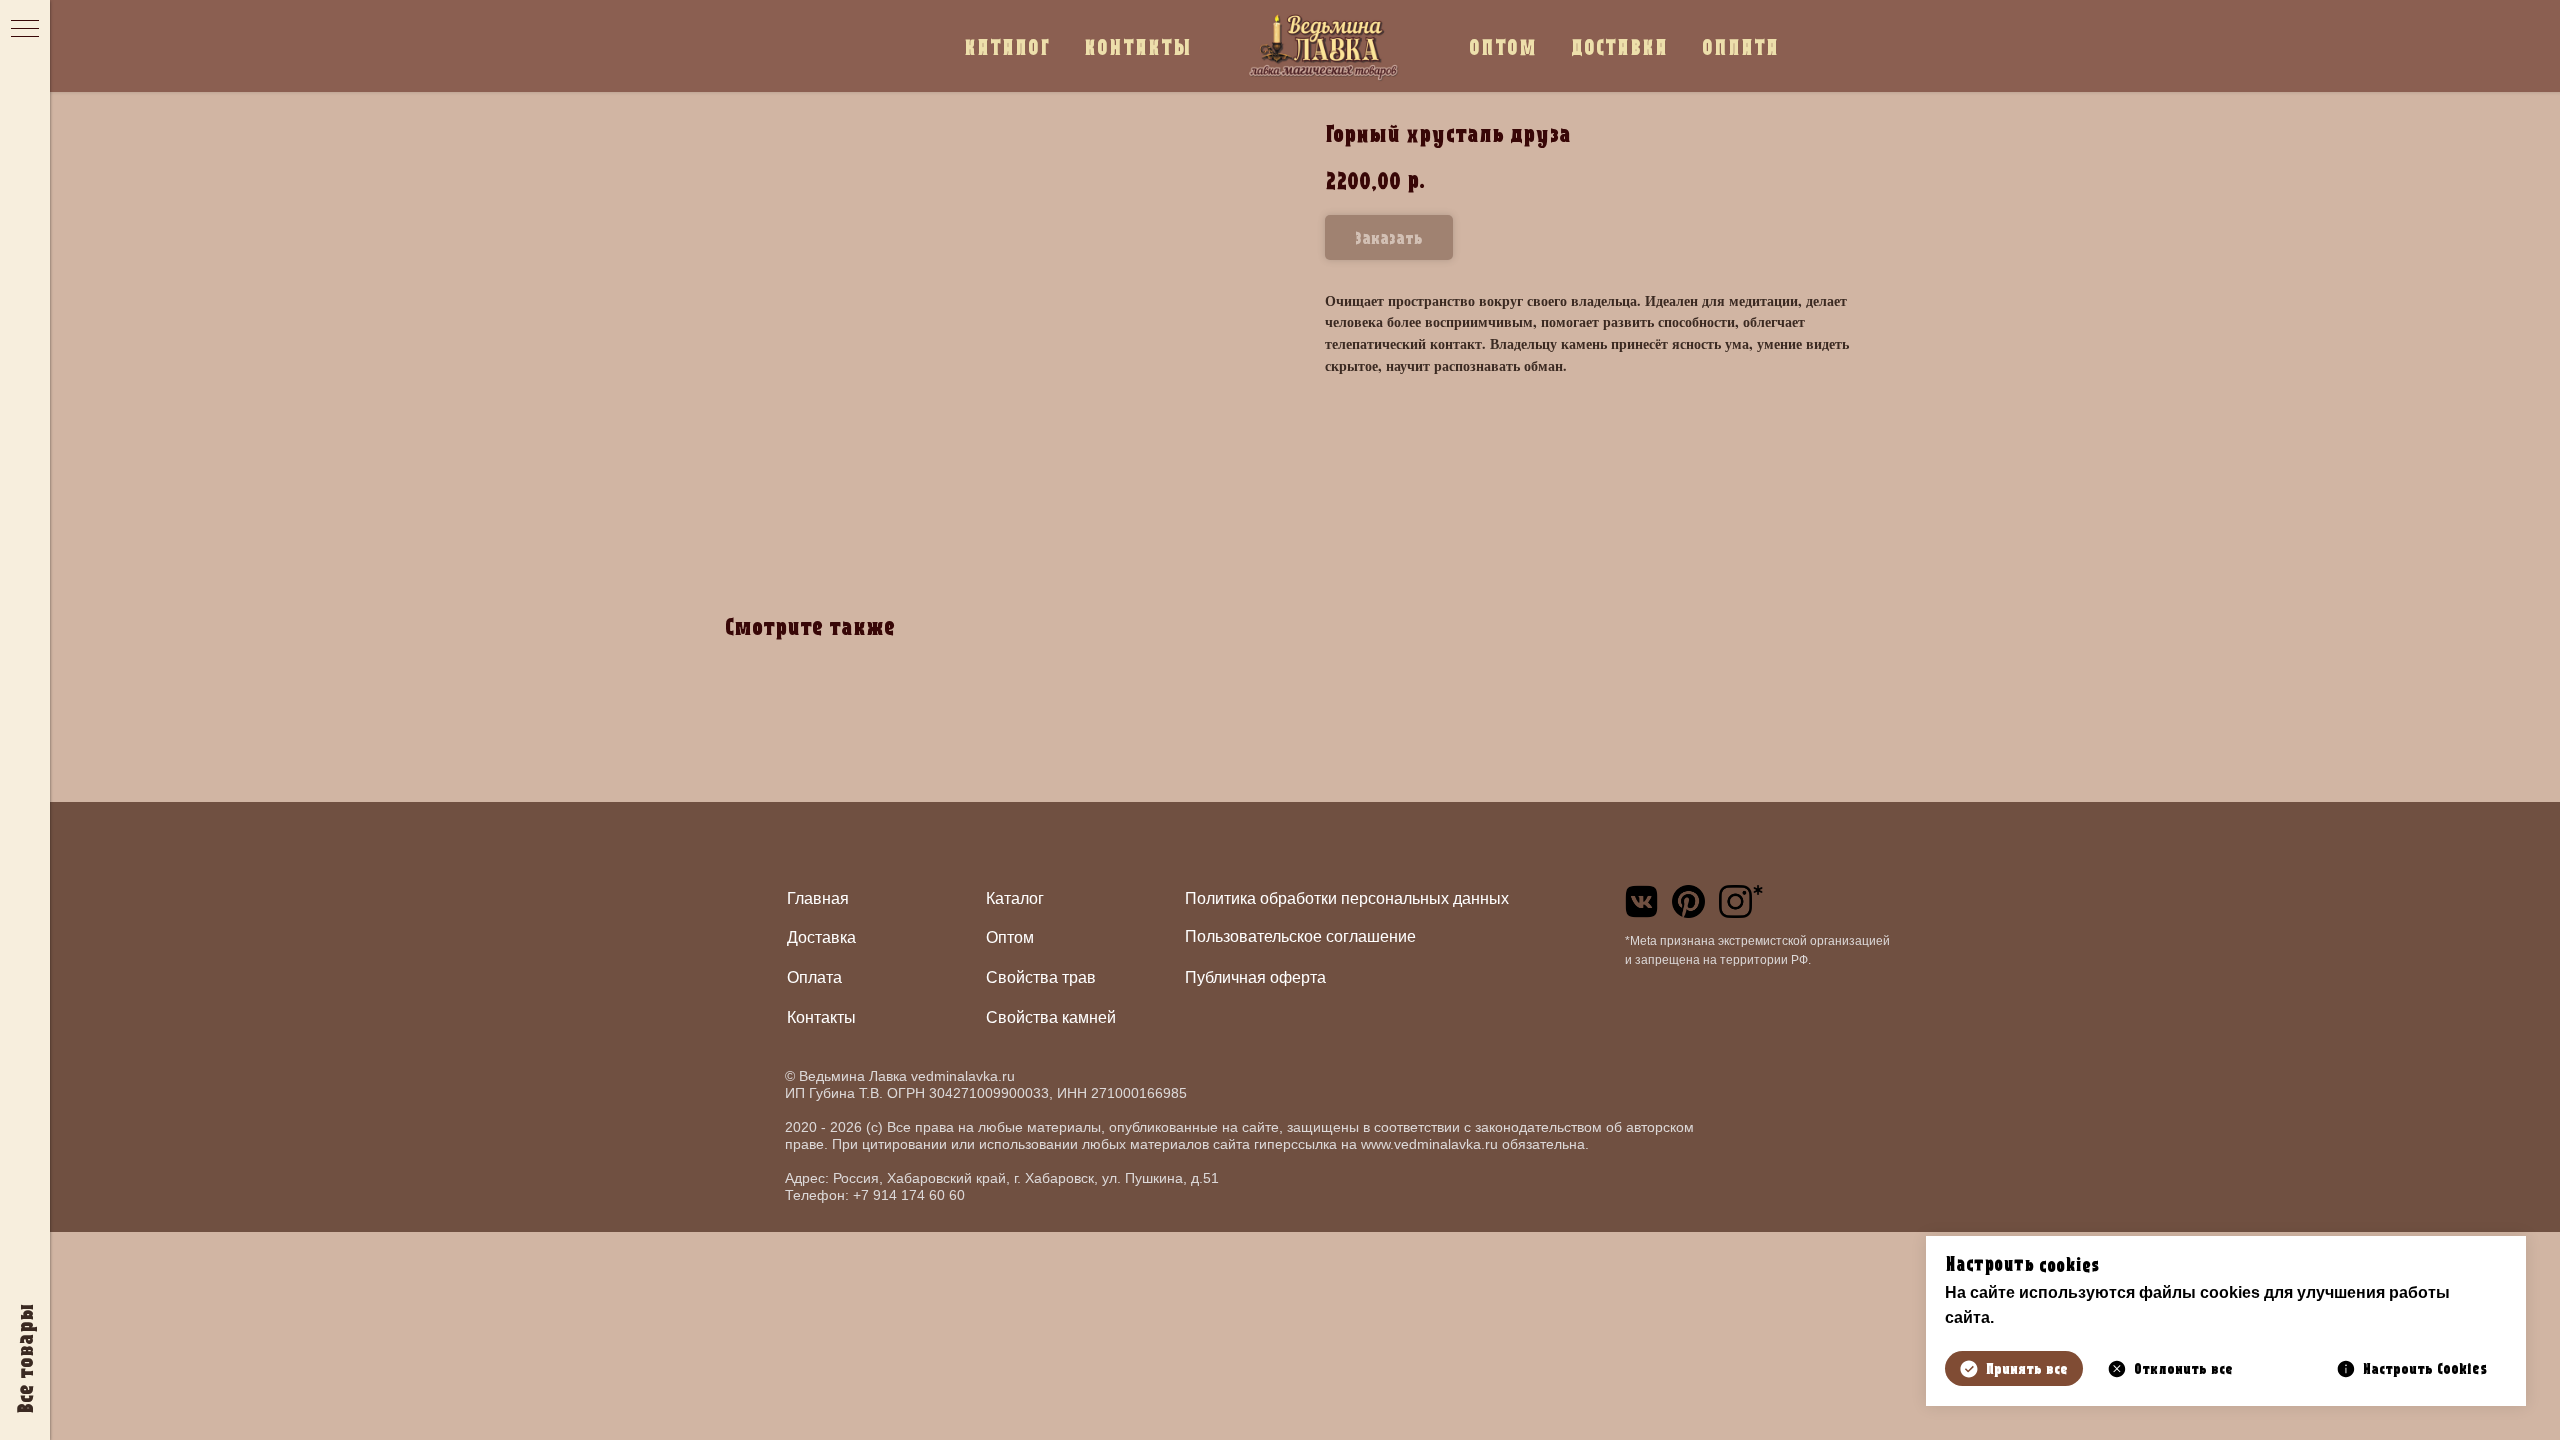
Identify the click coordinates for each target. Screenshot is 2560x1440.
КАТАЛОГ (1007, 46)
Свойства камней (1051, 1017)
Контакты (821, 1017)
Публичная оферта (1255, 977)
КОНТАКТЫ (1138, 46)
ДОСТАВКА (1619, 46)
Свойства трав (1041, 977)
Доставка (821, 937)
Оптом (1010, 937)
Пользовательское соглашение (1300, 936)
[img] (1641, 901)
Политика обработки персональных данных (1347, 898)
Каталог (1015, 898)
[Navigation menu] (25, 30)
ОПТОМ (1503, 46)
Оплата (814, 977)
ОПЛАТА (1740, 46)
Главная (818, 898)
